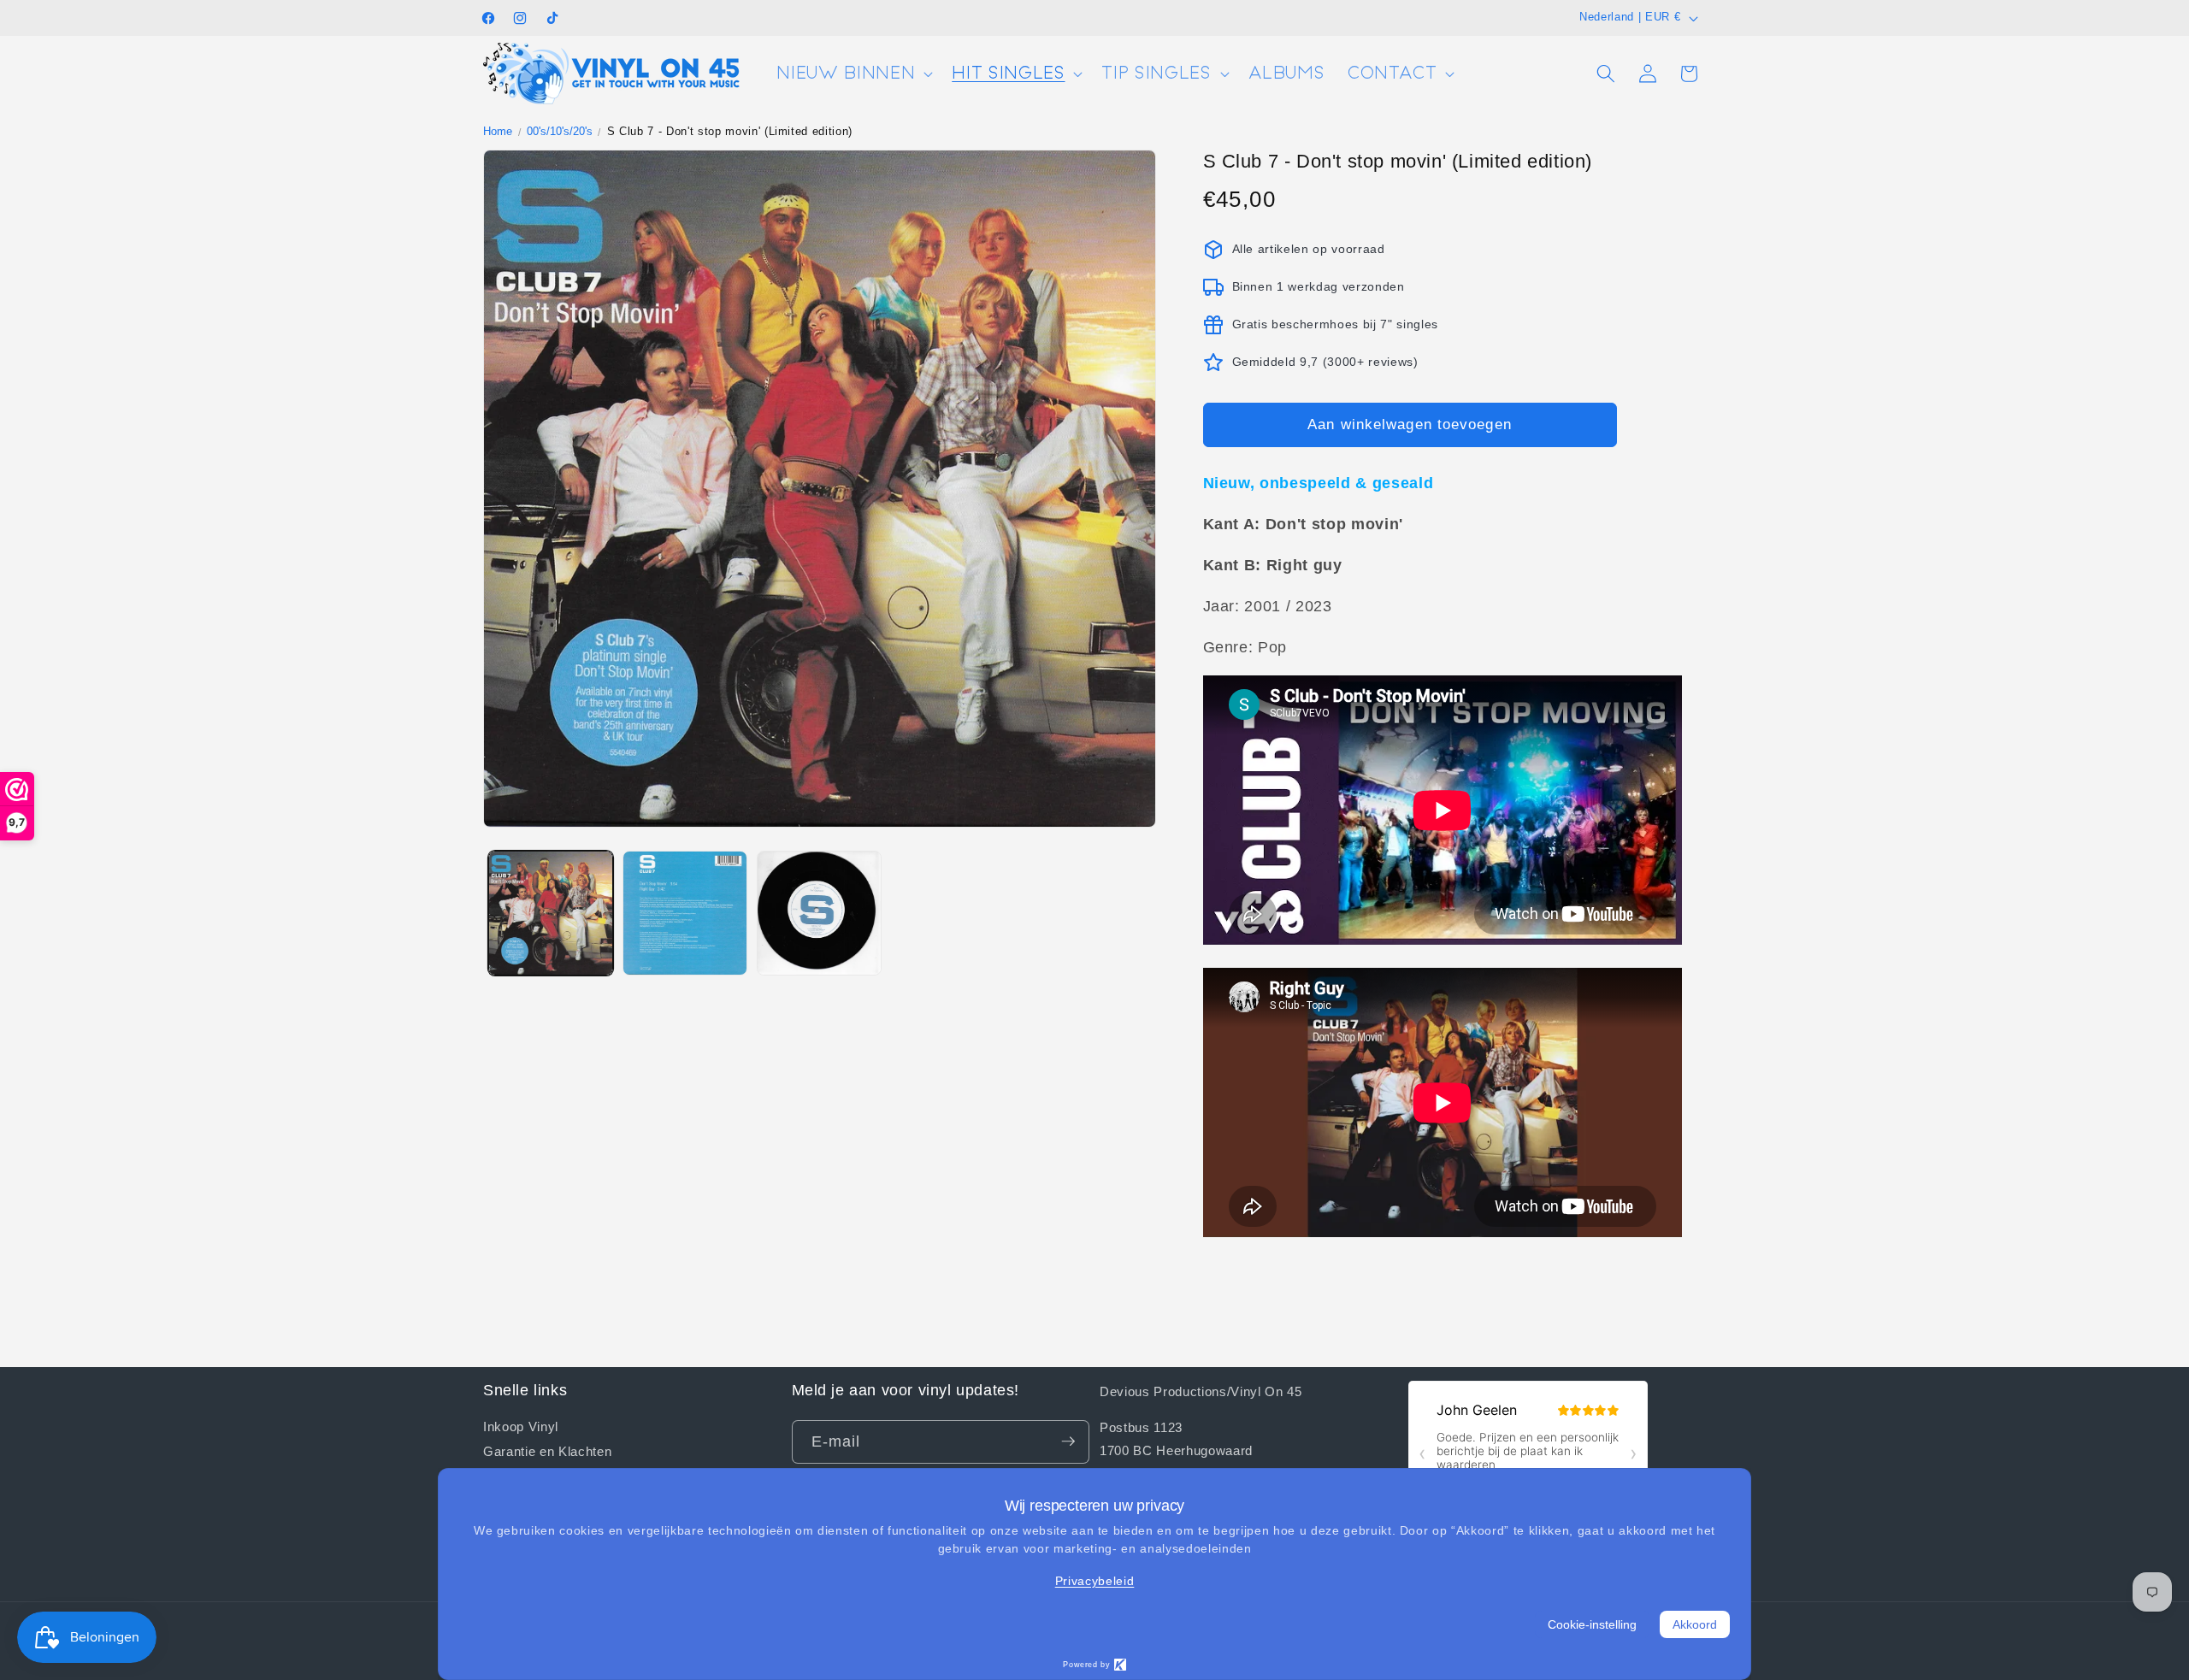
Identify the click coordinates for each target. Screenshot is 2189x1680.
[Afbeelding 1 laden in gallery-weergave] (551, 913)
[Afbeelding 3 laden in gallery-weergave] (819, 913)
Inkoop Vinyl (521, 1426)
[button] (853, 74)
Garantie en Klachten (547, 1451)
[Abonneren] (1068, 1441)
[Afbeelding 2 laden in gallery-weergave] (685, 913)
